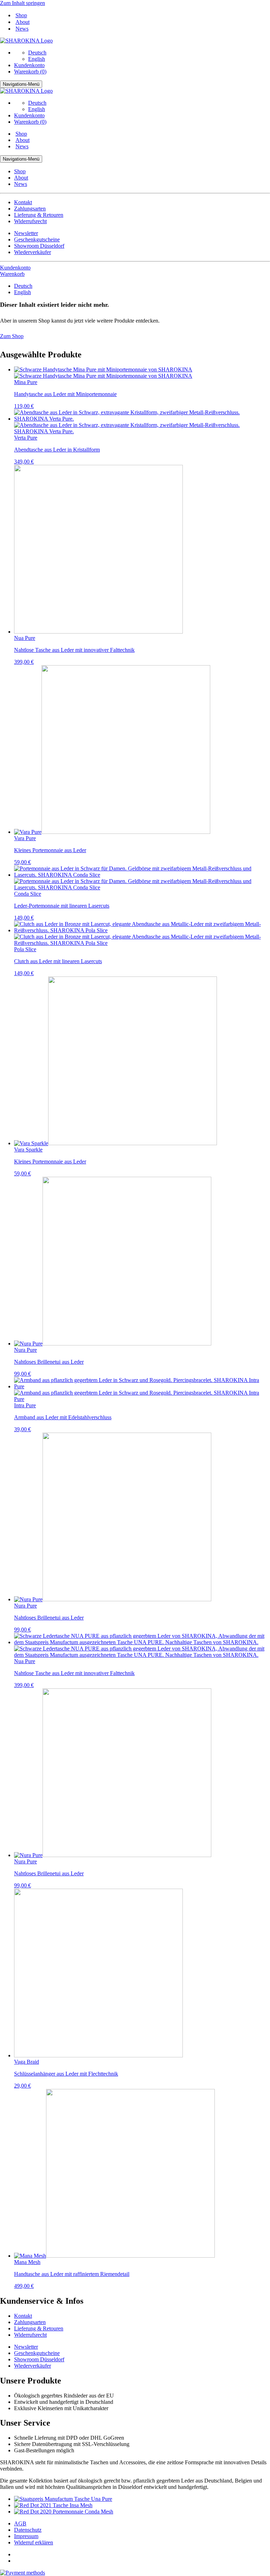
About (22, 22)
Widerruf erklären (34, 2542)
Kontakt (23, 202)
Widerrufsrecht (30, 221)
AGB (20, 2523)
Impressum (26, 2536)
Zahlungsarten (30, 209)
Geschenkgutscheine (37, 239)
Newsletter (26, 233)
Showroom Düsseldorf (39, 246)
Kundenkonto (29, 65)
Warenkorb (12, 274)
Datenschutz (28, 2530)
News (22, 29)
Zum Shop (12, 336)
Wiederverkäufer (33, 252)
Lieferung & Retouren (39, 215)
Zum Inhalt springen (22, 3)
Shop (21, 15)
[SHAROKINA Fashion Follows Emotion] (26, 41)
